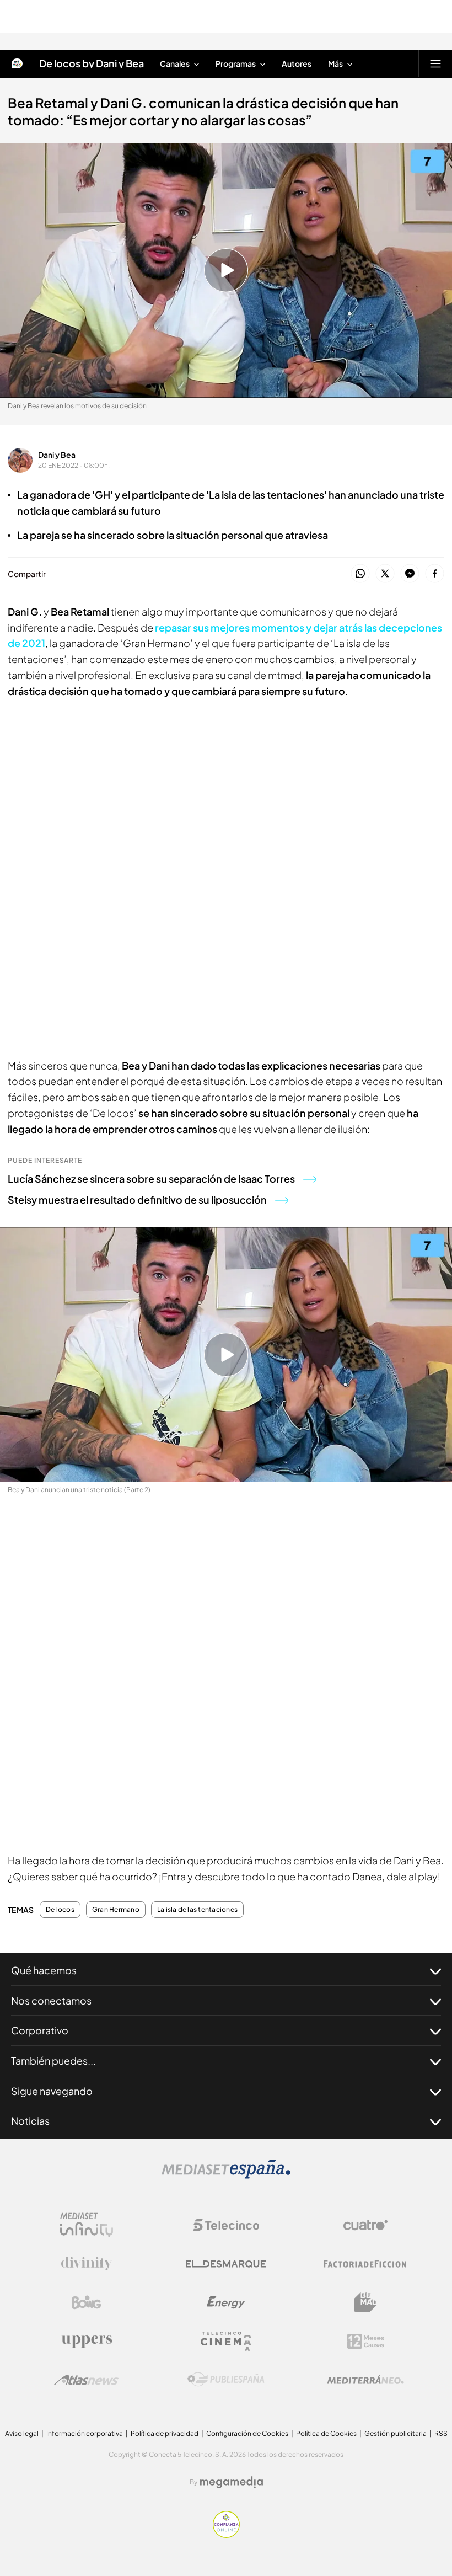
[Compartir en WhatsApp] (360, 574)
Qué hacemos (44, 1970)
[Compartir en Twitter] (385, 574)
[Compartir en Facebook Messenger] (410, 574)
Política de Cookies (326, 2433)
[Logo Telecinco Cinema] (226, 2341)
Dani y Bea (57, 455)
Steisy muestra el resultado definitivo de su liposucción (137, 1199)
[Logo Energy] (226, 2302)
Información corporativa (85, 2433)
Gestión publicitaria (396, 2433)
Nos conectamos (51, 2000)
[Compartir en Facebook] (435, 574)
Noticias (30, 2121)
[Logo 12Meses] (366, 2341)
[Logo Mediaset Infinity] (87, 2225)
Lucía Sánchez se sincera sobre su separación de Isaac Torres (151, 1179)
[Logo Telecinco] (226, 2225)
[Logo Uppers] (87, 2341)
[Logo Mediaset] (226, 2176)
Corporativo (40, 2030)
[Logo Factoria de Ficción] (365, 2264)
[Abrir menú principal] (435, 63)
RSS (441, 2433)
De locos (60, 1910)
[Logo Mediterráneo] (365, 2380)
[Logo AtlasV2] (86, 2380)
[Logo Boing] (87, 2302)
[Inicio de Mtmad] (17, 63)
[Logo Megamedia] (232, 2482)
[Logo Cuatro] (365, 2225)
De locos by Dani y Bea (92, 63)
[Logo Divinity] (87, 2264)
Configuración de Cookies (247, 2433)
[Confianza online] (226, 2535)
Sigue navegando (52, 2091)
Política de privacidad (165, 2433)
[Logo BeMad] (365, 2302)
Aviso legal (22, 2433)
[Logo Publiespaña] (226, 2380)
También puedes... (53, 2061)
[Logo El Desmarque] (226, 2264)
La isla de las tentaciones (197, 1910)
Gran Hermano (116, 1910)
